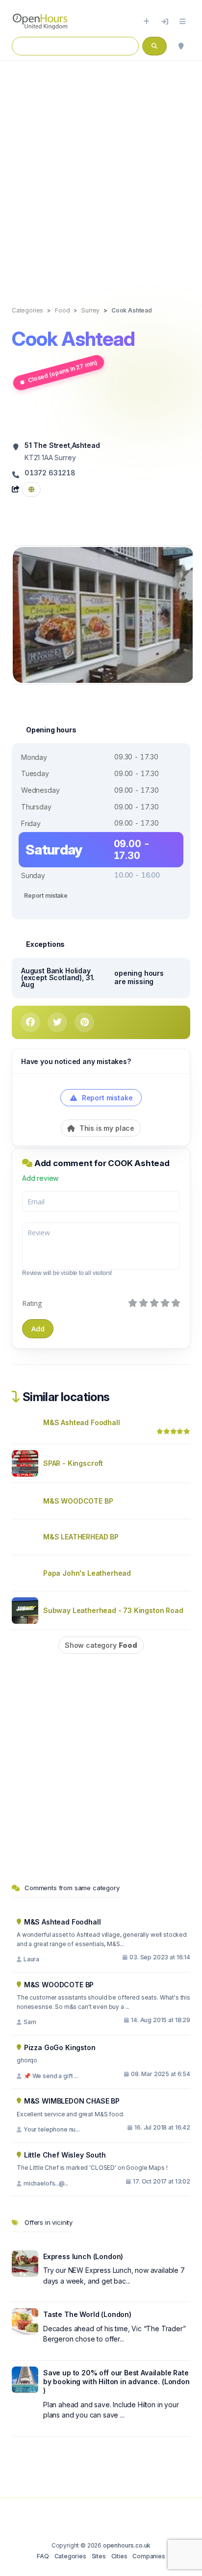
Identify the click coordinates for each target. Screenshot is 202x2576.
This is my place (106, 1128)
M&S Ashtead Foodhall (82, 1422)
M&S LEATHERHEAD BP (81, 1537)
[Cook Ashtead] (103, 614)
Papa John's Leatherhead (87, 1573)
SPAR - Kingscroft (73, 1463)
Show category (101, 1645)
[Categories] (182, 22)
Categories (70, 2556)
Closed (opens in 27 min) (62, 371)
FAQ (43, 2556)
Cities (119, 2556)
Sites (99, 2556)
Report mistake (46, 896)
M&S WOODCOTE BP (78, 1501)
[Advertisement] (101, 173)
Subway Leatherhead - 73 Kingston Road (113, 1610)
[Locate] (181, 46)
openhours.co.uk (127, 2545)
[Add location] (146, 22)
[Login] (165, 22)
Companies (149, 2556)
